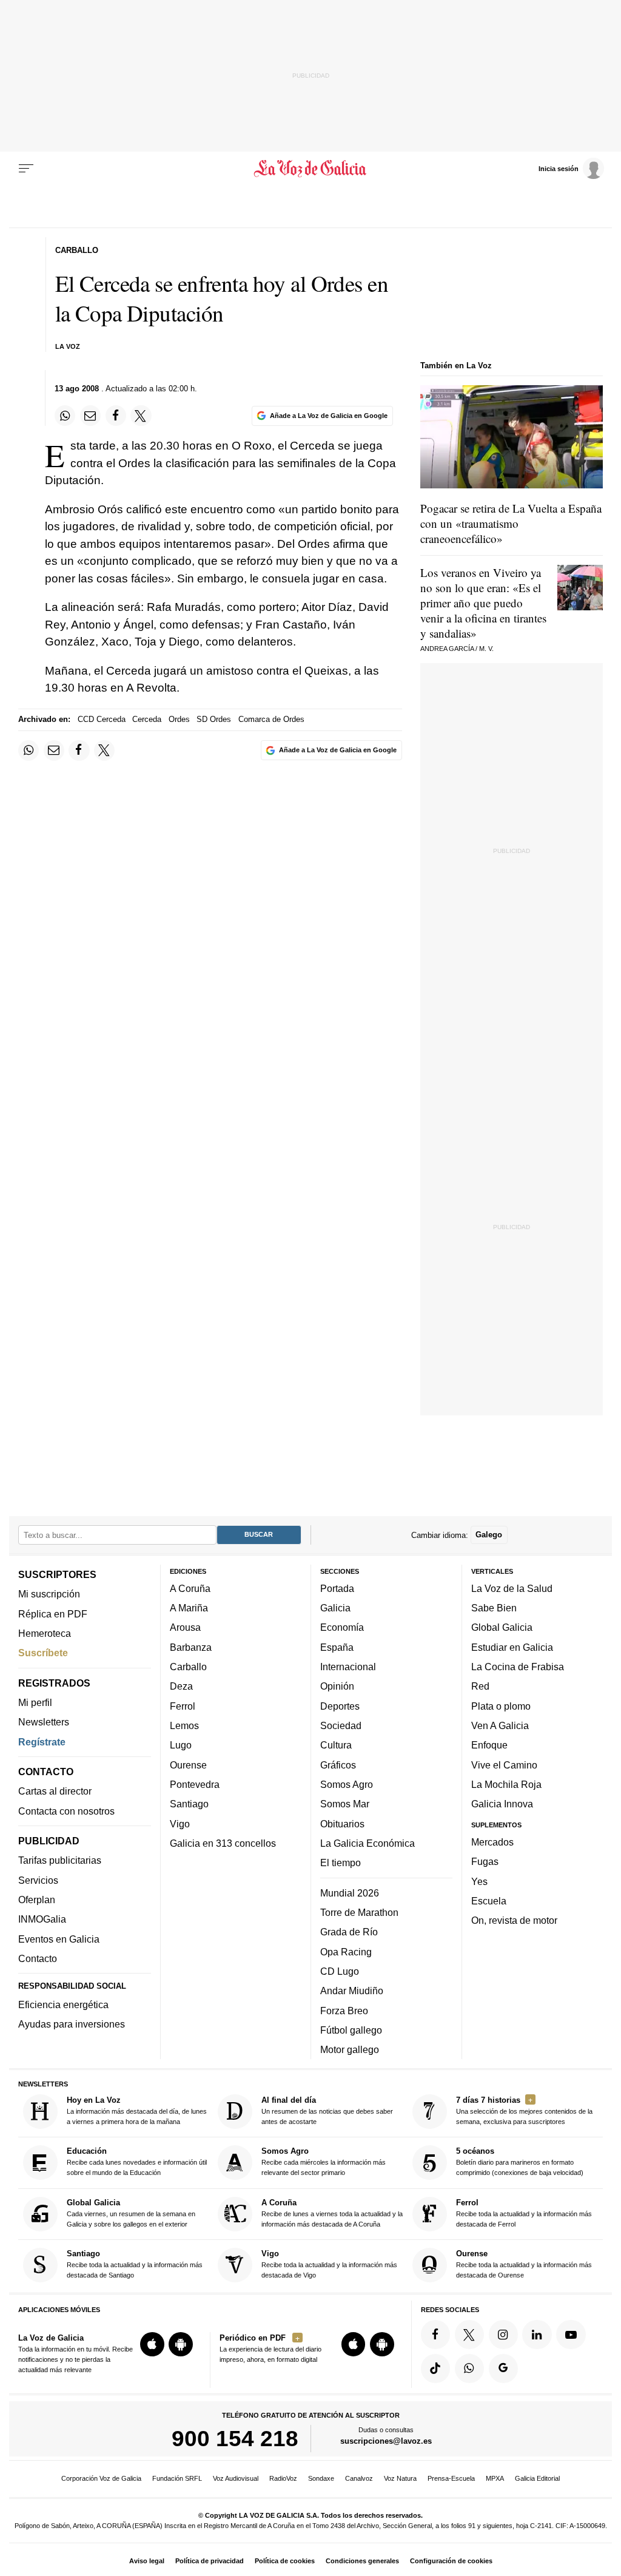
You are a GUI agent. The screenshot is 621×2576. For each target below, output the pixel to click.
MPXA (495, 2478)
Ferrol (183, 1706)
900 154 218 (235, 2438)
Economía (342, 1627)
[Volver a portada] (310, 169)
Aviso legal (147, 2561)
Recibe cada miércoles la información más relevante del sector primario (324, 2161)
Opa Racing (346, 1951)
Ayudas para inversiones (72, 2024)
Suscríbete (43, 1653)
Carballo (188, 1667)
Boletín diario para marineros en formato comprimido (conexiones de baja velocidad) (520, 2161)
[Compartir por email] (90, 416)
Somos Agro (347, 1784)
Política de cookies (285, 2561)
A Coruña (190, 1588)
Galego (489, 1535)
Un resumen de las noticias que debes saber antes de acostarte (327, 2110)
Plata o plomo (501, 1706)
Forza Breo (344, 2010)
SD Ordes (214, 719)
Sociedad (341, 1725)
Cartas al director (55, 1791)
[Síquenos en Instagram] (503, 2335)
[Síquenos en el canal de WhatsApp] (469, 2369)
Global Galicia (502, 1627)
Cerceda (147, 719)
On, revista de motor (514, 1920)
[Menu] (26, 169)
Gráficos (338, 1765)
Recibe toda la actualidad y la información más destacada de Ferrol (524, 2213)
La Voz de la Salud (512, 1588)
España (337, 1647)
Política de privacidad (210, 2561)
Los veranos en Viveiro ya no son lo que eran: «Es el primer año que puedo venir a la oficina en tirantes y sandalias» (483, 603)
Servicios (38, 1880)
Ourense (188, 1765)
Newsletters (44, 1722)
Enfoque (489, 1745)
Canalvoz (359, 2478)
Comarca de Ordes (271, 719)
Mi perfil (35, 1702)
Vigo (180, 1823)
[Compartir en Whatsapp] (65, 416)
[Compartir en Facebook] (116, 416)
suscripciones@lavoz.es (386, 2441)
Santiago (189, 1804)
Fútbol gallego (351, 2030)
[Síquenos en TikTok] (435, 2369)
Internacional (348, 1667)
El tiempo (341, 1863)
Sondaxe (321, 2478)
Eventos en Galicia (59, 1939)
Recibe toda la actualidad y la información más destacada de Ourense (524, 2264)
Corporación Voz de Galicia (101, 2478)
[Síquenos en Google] (503, 2369)
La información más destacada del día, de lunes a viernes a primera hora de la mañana (137, 2110)
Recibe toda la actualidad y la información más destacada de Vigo (329, 2264)
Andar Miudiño (352, 1991)
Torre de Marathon (359, 1912)
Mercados (492, 1842)
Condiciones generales (362, 2561)
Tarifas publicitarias (60, 1860)
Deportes (340, 1706)
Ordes (179, 719)
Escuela (489, 1901)
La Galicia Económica (368, 1843)
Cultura (336, 1745)
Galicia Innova (502, 1804)
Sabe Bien (494, 1608)
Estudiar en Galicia (512, 1647)
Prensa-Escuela (451, 2478)
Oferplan (37, 1900)
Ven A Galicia (500, 1725)
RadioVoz (283, 2478)
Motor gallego (350, 2049)
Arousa (185, 1627)
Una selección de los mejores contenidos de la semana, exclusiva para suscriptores (524, 2110)
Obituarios (342, 1823)
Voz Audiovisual (236, 2478)
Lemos (184, 1725)
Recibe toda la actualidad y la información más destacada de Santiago (135, 2264)
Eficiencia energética (63, 2004)
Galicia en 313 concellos (223, 1843)
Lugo (181, 1745)
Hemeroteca (45, 1633)
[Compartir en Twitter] (141, 416)
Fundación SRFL (177, 2478)
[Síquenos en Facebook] (435, 2335)
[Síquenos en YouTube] (571, 2335)
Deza (181, 1686)
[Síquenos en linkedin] (537, 2335)
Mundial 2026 (350, 1893)
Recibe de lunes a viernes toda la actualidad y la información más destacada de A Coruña (332, 2213)
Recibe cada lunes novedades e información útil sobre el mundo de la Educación (137, 2161)
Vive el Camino (504, 1765)
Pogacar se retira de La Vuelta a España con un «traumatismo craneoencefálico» (511, 523)
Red (480, 1686)
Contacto (38, 1958)
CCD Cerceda (102, 719)
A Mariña (189, 1608)
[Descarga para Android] (181, 2344)
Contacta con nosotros (66, 1811)
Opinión (337, 1686)
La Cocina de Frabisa (518, 1667)
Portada (337, 1588)
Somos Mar (345, 1804)
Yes (479, 1881)
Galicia (335, 1608)
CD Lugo (340, 1971)
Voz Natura (400, 2478)
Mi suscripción (49, 1594)
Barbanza (191, 1647)
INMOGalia (42, 1919)
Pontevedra (195, 1784)
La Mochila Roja (506, 1784)
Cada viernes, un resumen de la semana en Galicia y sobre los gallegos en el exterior (131, 2213)
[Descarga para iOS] (152, 2344)
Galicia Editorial (537, 2478)
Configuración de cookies (451, 2561)
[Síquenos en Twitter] (469, 2335)
